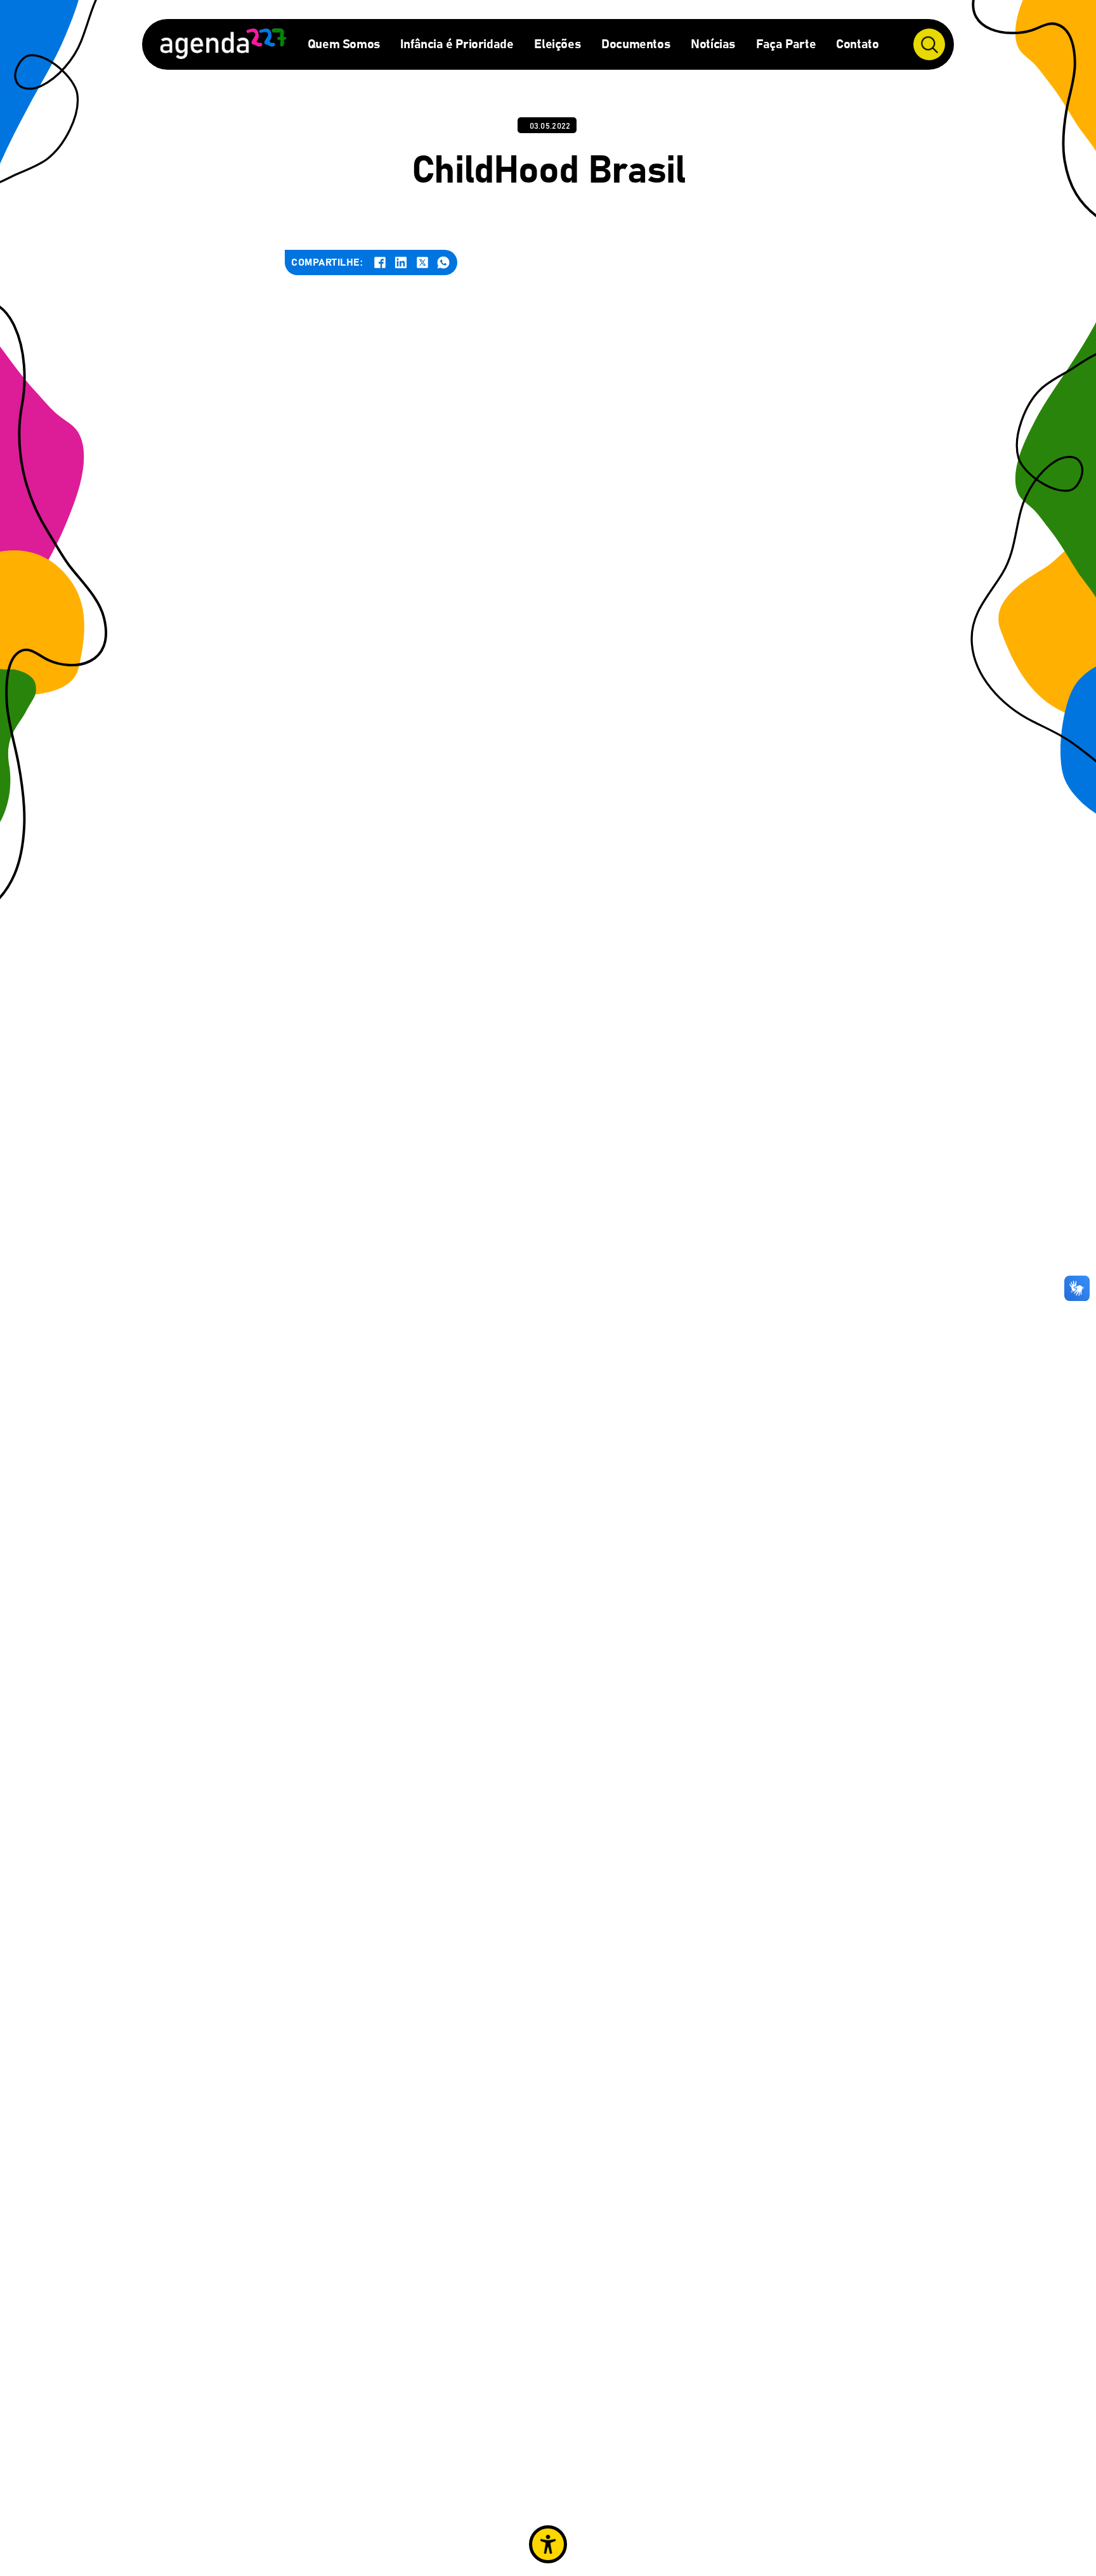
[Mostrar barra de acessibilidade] (548, 2544)
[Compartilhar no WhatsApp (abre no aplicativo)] (443, 262)
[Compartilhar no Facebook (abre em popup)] (380, 262)
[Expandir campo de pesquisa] (929, 44)
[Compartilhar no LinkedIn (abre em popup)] (401, 262)
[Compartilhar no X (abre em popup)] (422, 262)
